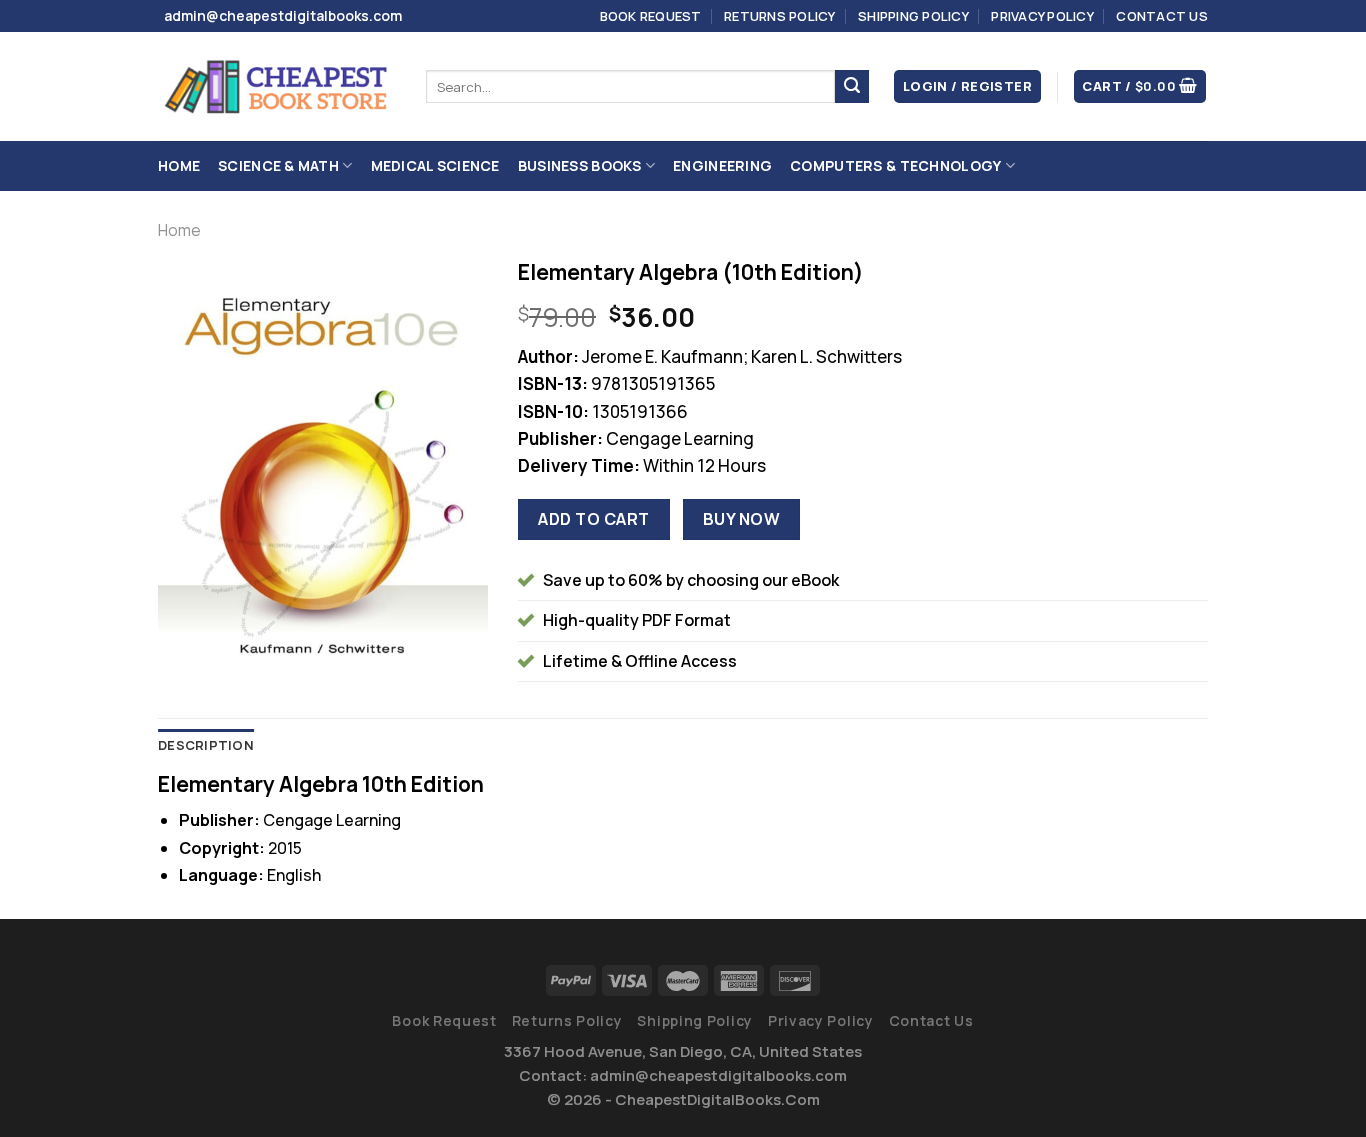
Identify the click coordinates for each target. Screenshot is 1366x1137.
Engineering (722, 165)
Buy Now (741, 519)
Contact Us (1162, 16)
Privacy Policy (1042, 16)
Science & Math (278, 165)
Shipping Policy (913, 16)
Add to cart (593, 519)
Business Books (580, 165)
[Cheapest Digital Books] (277, 87)
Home (179, 165)
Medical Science (435, 165)
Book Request (651, 16)
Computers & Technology (895, 165)
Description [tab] (206, 745)
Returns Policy (780, 16)
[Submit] (852, 87)
